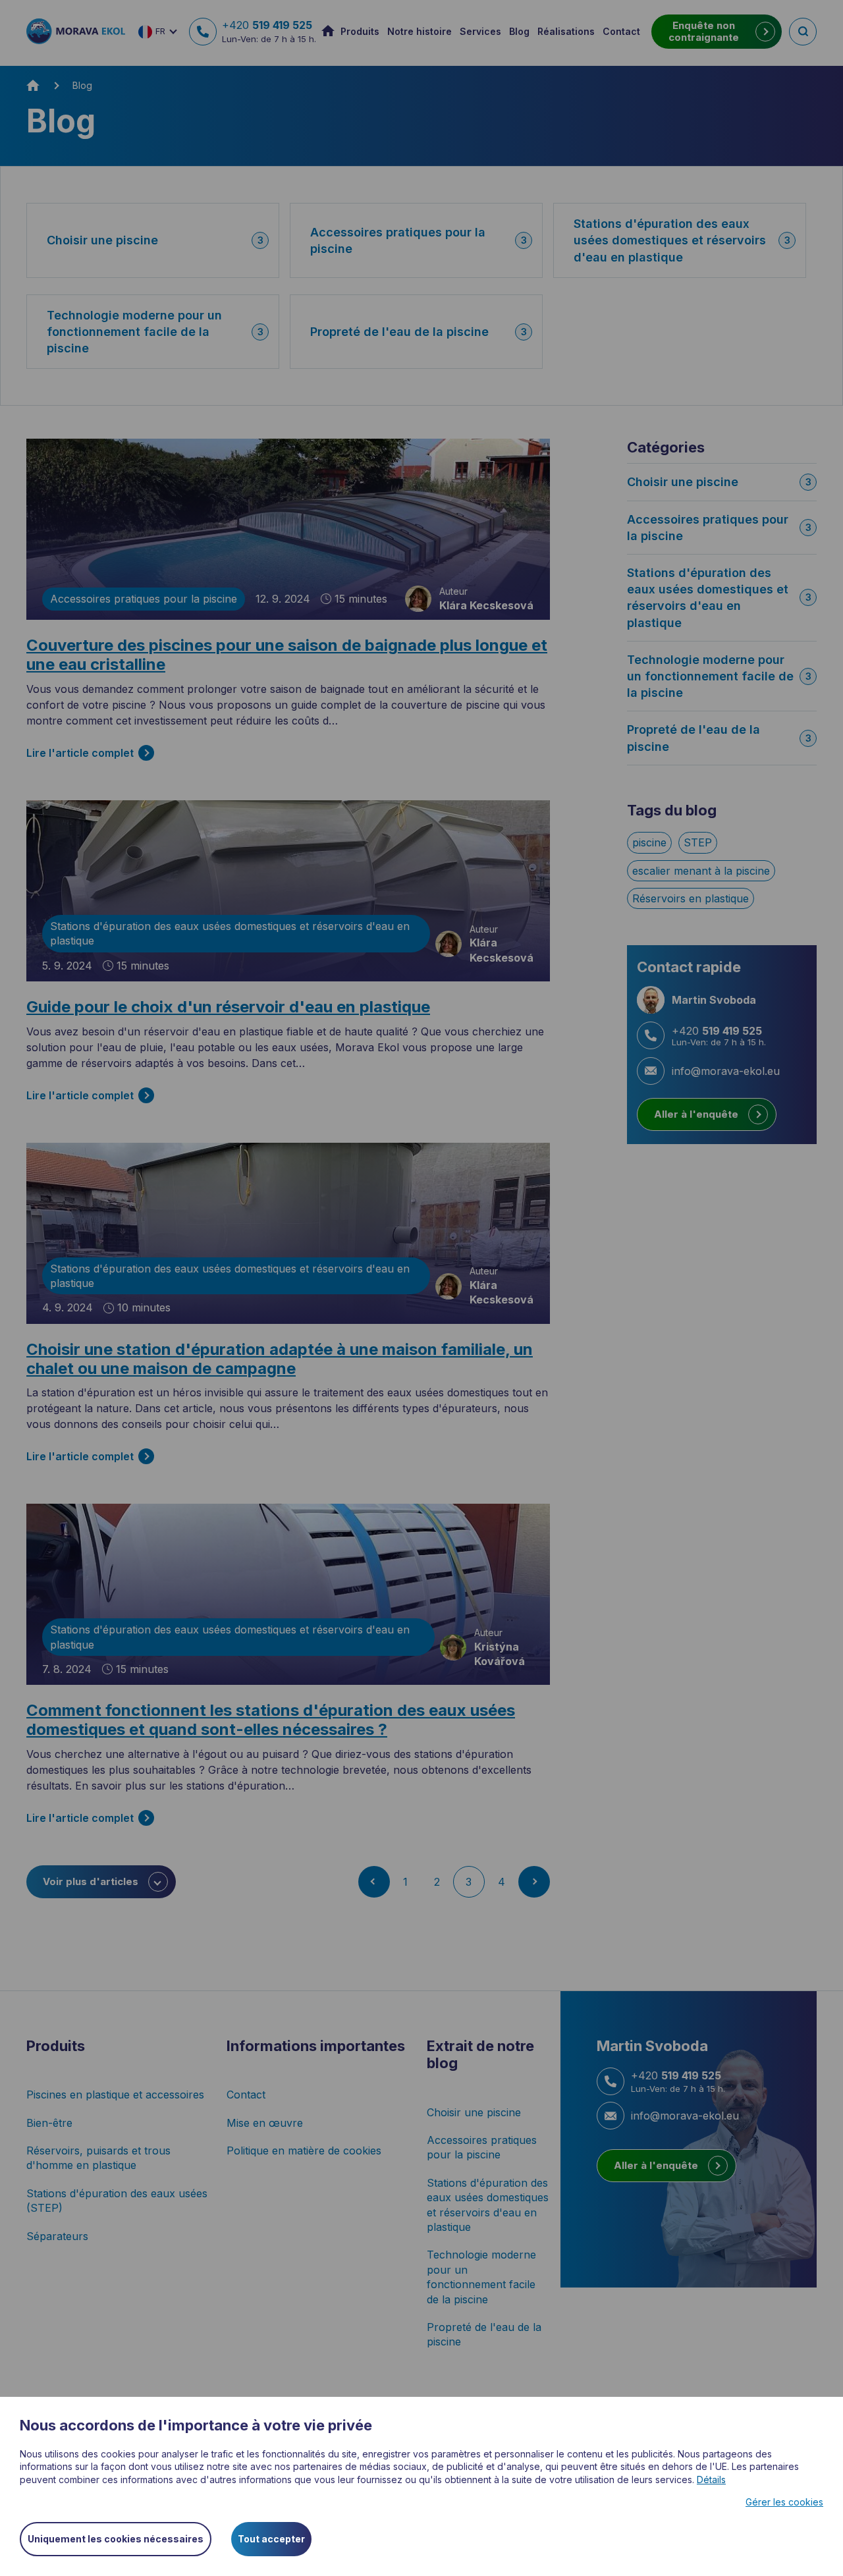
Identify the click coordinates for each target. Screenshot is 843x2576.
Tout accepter (271, 2539)
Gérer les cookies (784, 2502)
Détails (711, 2480)
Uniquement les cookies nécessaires (116, 2539)
